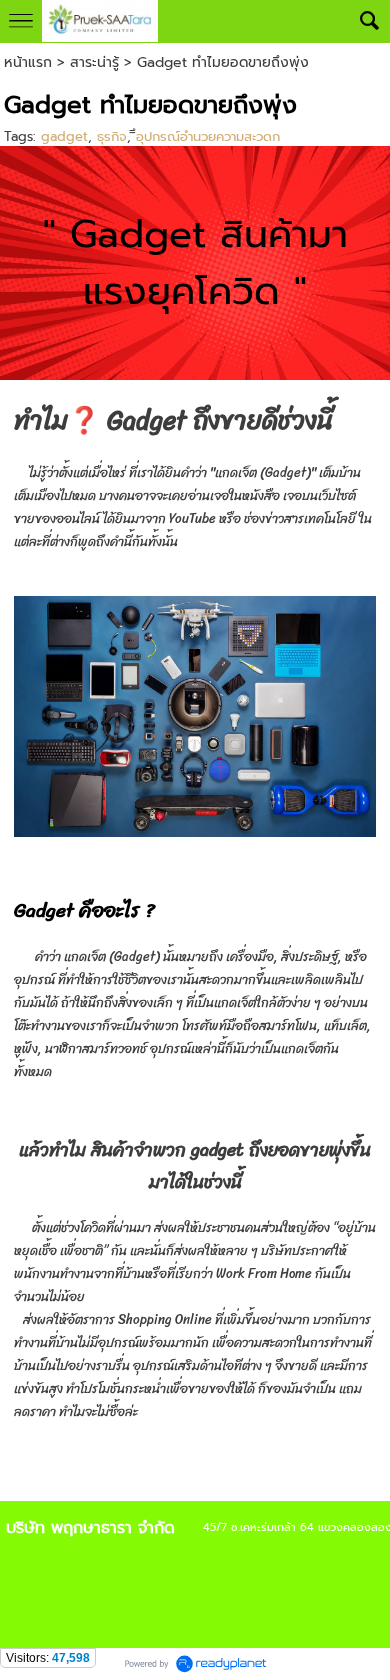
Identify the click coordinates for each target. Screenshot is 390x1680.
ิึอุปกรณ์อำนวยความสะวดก (208, 136)
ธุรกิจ (112, 136)
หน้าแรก (28, 62)
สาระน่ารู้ (94, 62)
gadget (64, 136)
